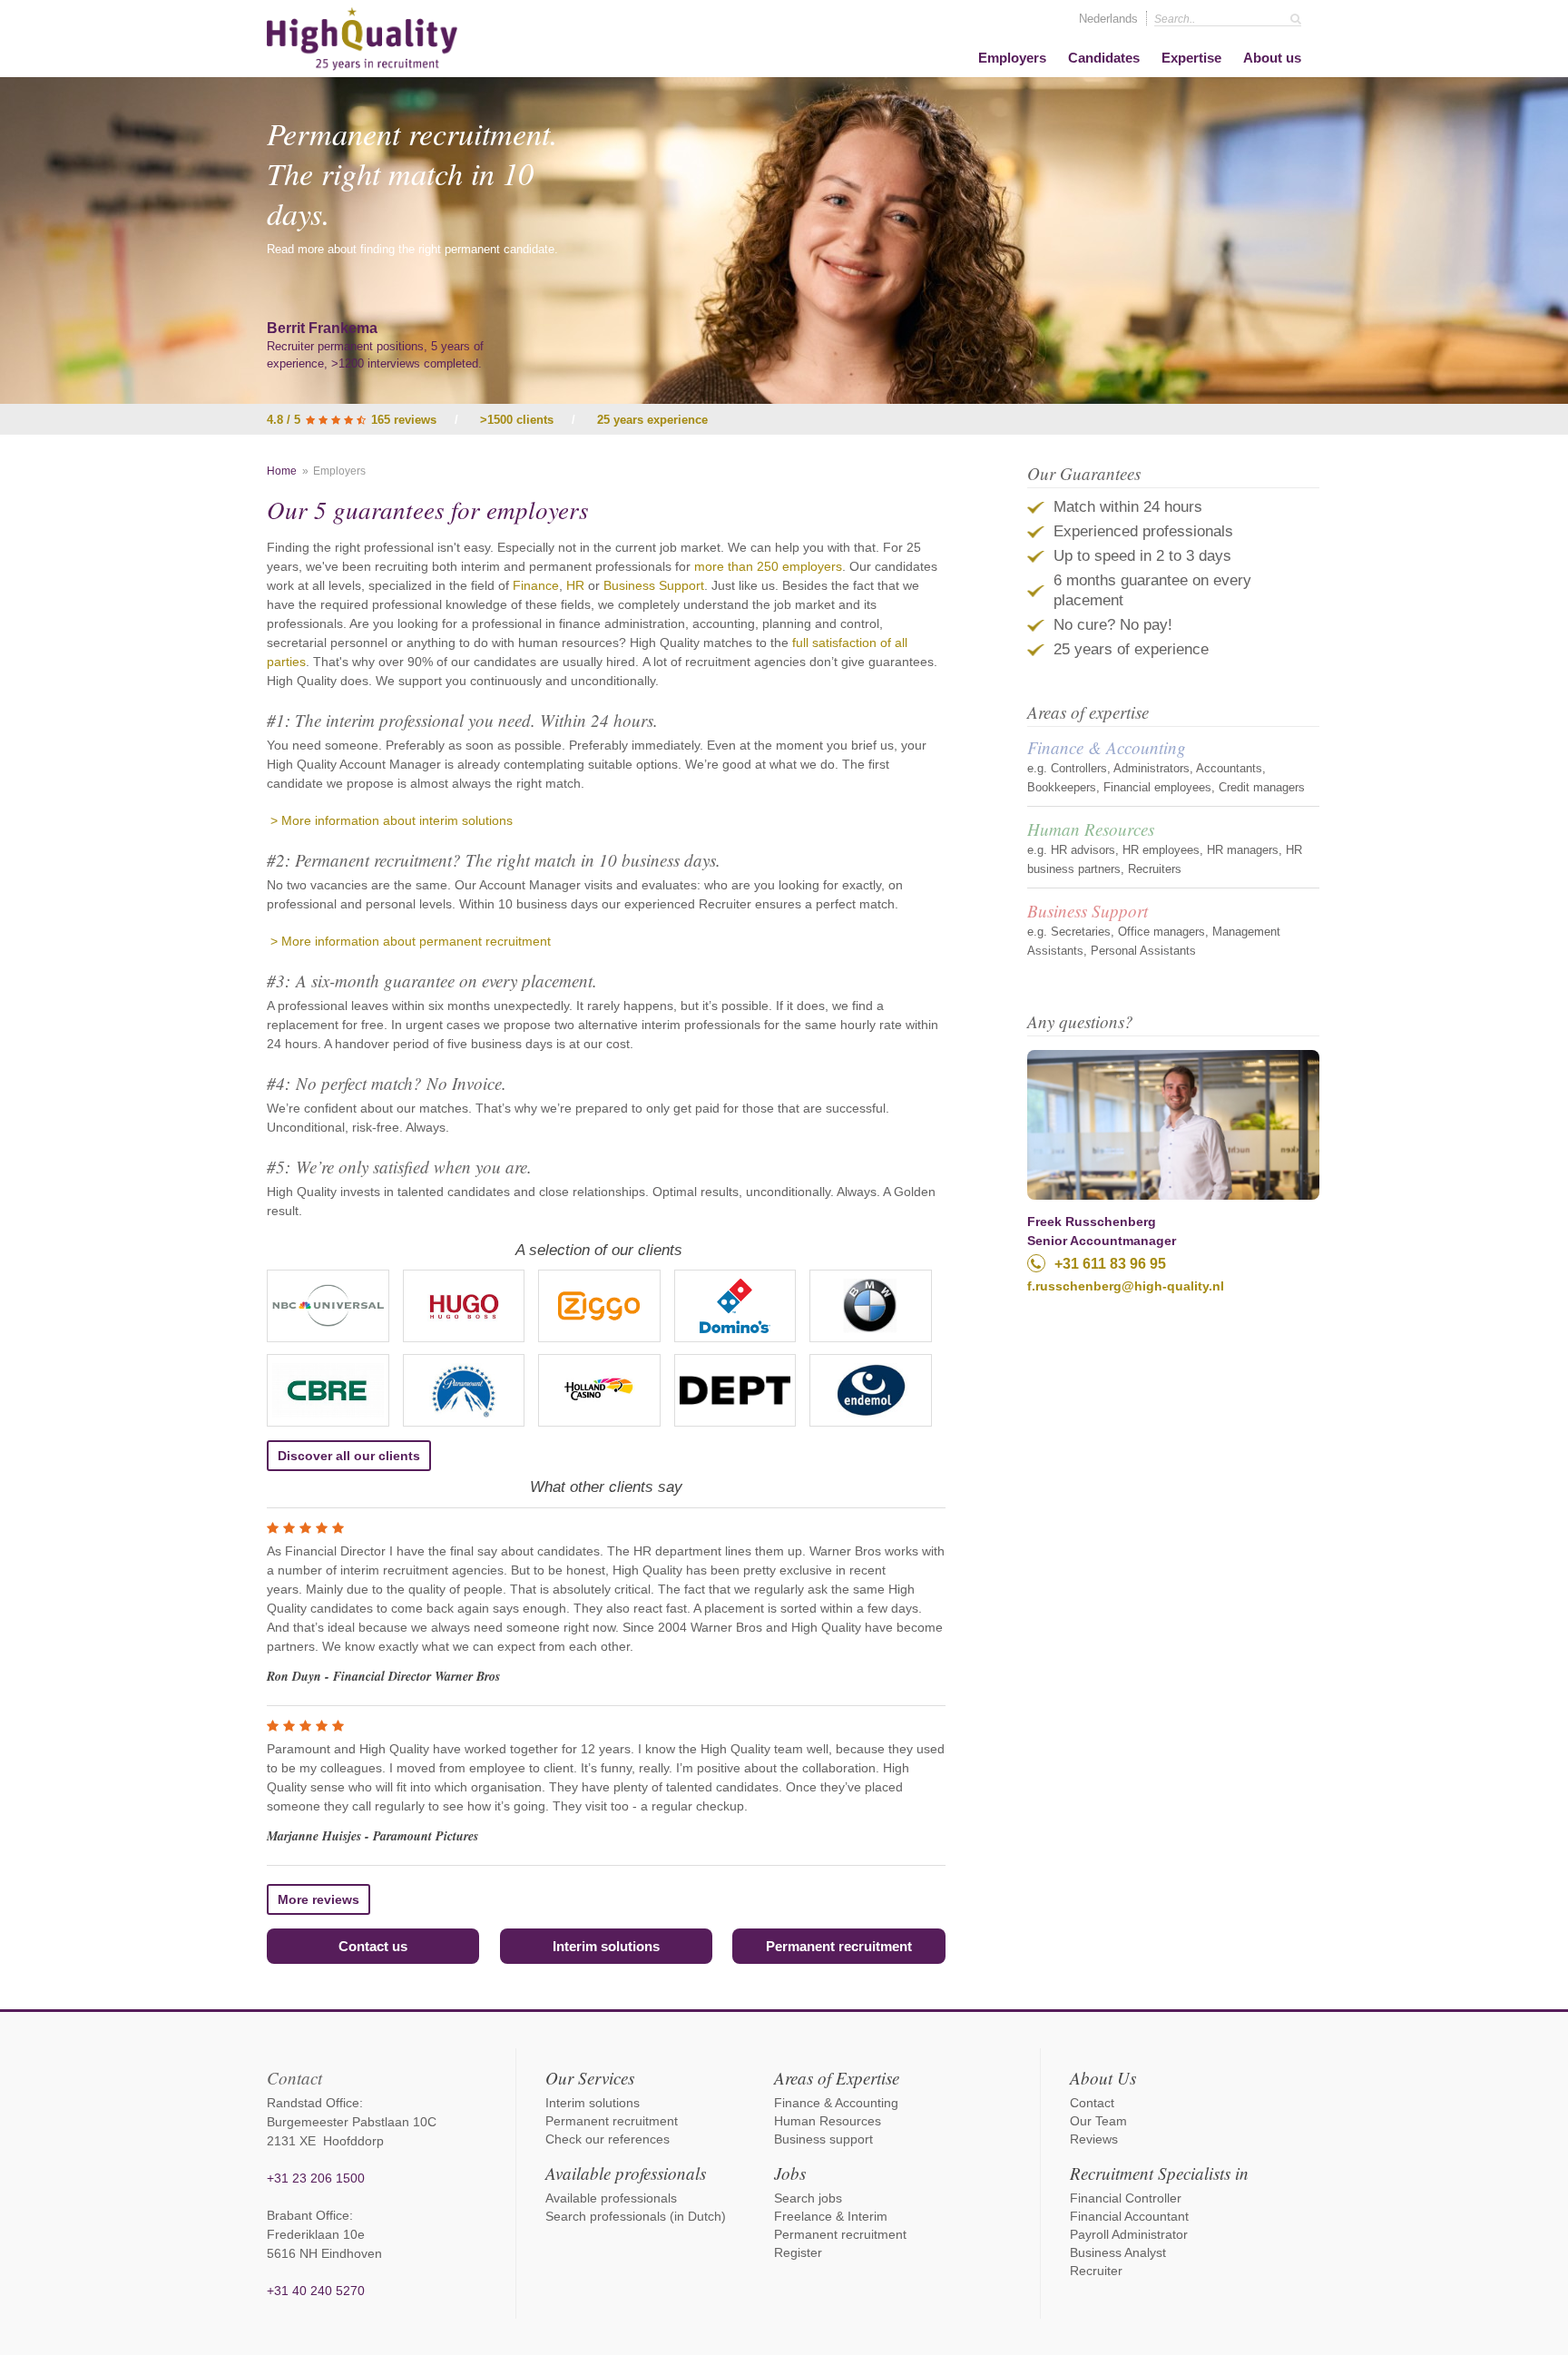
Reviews (1094, 2139)
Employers (1012, 58)
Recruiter (1096, 2271)
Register (798, 2252)
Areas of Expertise (837, 2078)
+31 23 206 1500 (316, 2178)
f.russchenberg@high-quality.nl (1126, 1286)
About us (1272, 58)
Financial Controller (1126, 2198)
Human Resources (1091, 829)
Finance (536, 585)
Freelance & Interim (831, 2216)
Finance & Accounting (1107, 747)
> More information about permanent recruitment (409, 941)
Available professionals (626, 2173)
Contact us (373, 1946)
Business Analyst (1118, 2252)
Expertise (1191, 58)
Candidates (1104, 58)
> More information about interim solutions (390, 820)
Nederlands (1108, 19)
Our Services (590, 2078)
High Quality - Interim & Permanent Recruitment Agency (362, 39)
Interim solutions (606, 1946)
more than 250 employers (768, 566)
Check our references (608, 2139)
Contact (1092, 2103)
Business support (823, 2139)
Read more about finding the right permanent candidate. (412, 249)
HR (577, 585)
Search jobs (808, 2198)
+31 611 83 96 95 (1110, 1264)
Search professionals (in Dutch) (636, 2216)
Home (282, 471)
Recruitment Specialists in (1159, 2173)
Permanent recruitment (839, 1946)
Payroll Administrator (1129, 2234)
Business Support (654, 585)
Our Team (1098, 2121)
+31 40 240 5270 (316, 2291)
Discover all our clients (349, 1456)
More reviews (318, 1899)
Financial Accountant (1129, 2216)
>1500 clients (517, 420)
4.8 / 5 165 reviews (352, 420)
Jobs (790, 2173)
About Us (1103, 2078)
